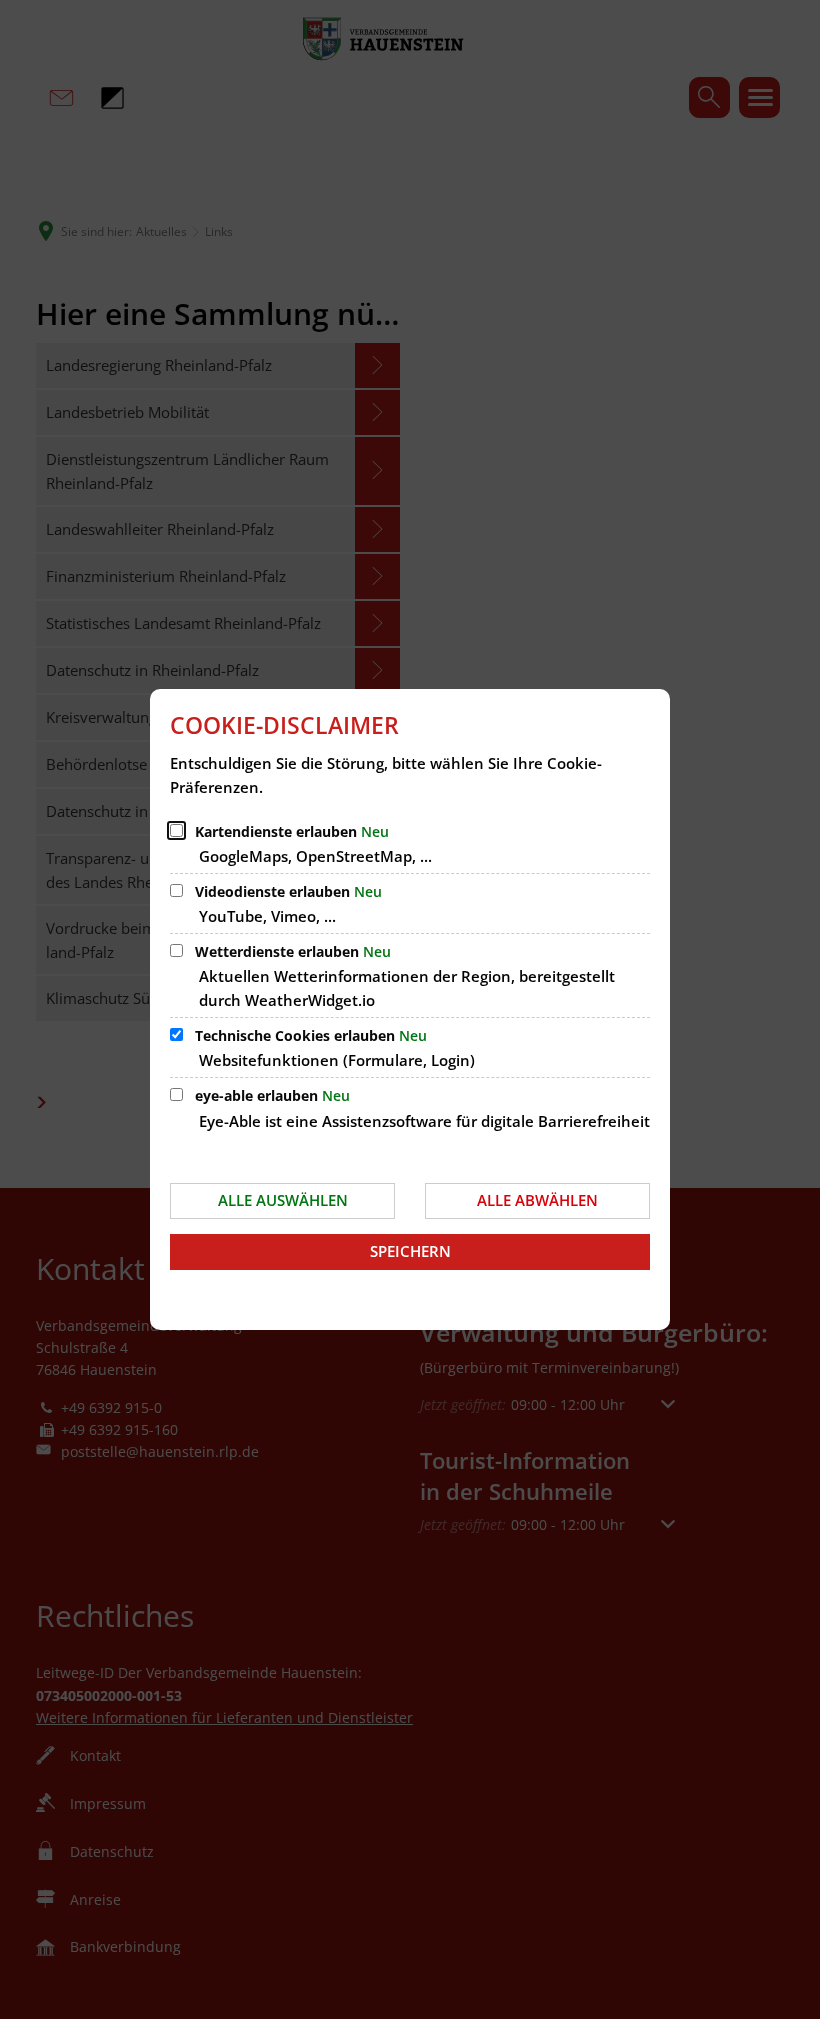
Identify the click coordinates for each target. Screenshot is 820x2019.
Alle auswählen (283, 1200)
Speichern (410, 1251)
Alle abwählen (537, 1200)
